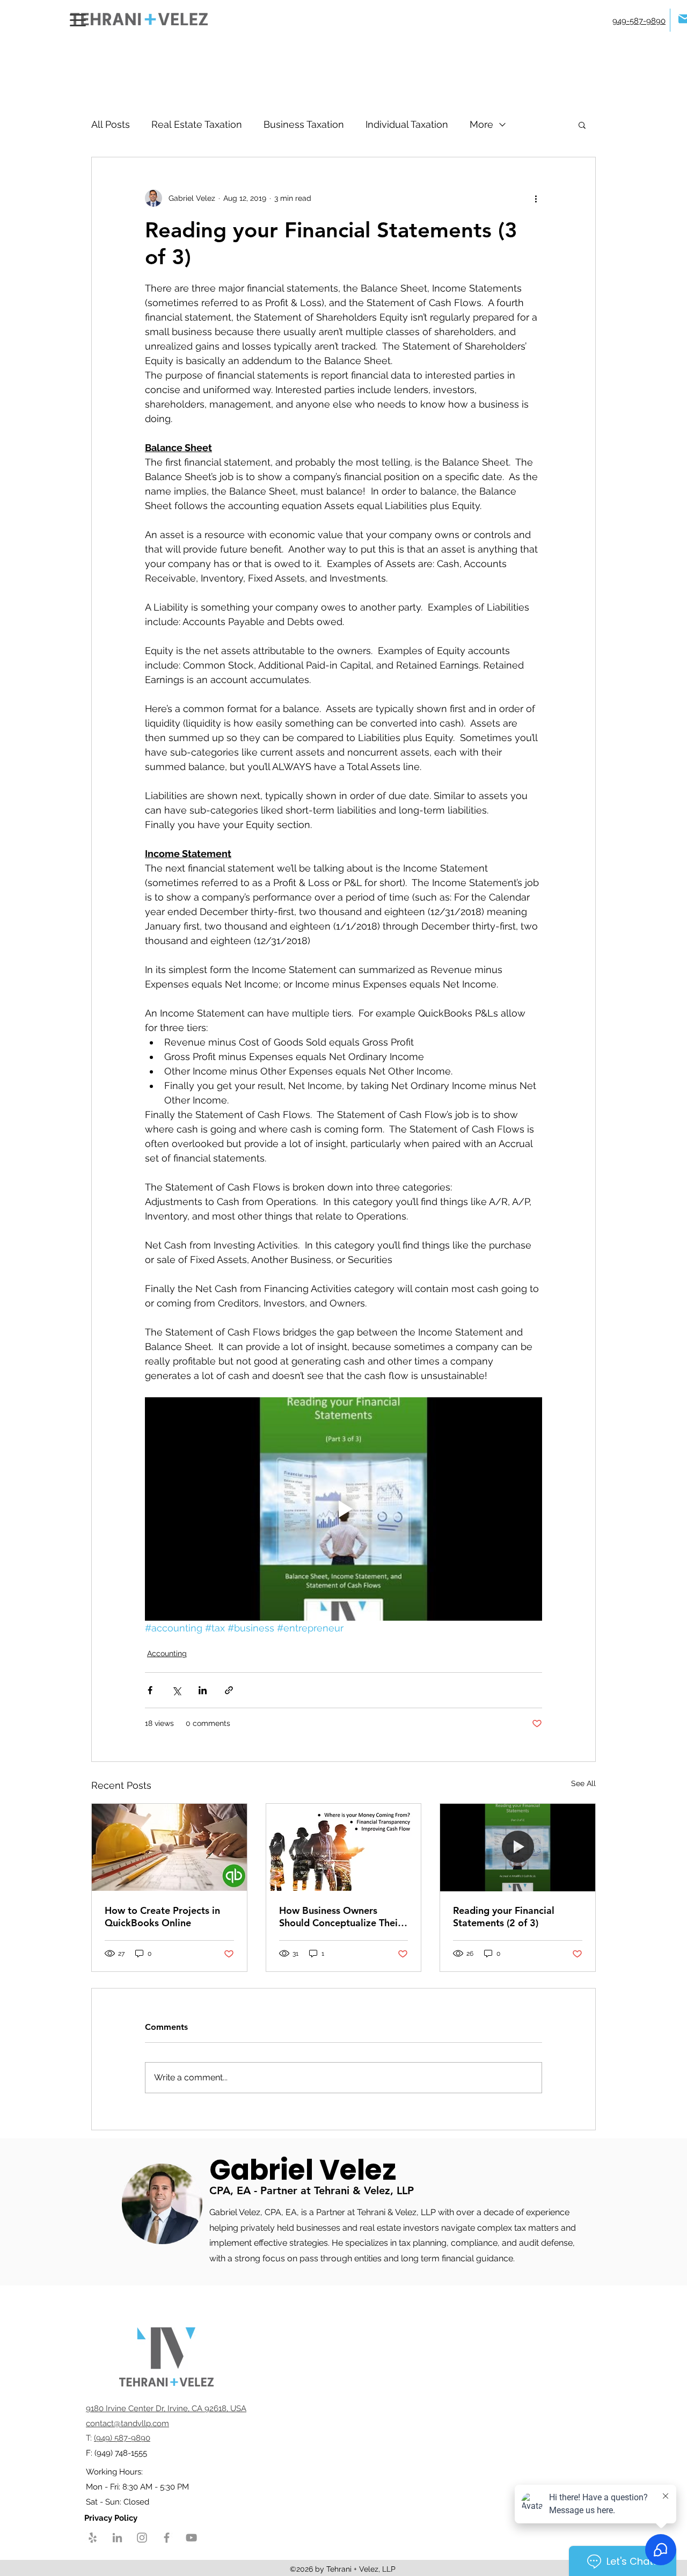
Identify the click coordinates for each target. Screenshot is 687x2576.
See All (583, 1783)
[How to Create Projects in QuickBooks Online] (169, 1847)
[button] (582, 125)
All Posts (111, 124)
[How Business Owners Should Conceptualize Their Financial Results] (344, 1847)
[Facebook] (167, 2538)
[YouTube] (191, 2538)
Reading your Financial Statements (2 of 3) (504, 1917)
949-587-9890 (639, 21)
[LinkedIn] (117, 2538)
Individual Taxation (407, 124)
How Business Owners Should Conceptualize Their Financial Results (340, 1917)
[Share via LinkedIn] (203, 1690)
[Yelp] (93, 2538)
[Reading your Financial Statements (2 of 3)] (518, 1847)
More (481, 124)
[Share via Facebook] (150, 1690)
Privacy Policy (112, 2518)
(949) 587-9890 (122, 2438)
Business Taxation (304, 124)
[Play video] (343, 1509)
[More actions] (536, 198)
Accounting (167, 1653)
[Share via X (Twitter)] (176, 1690)
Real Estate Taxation (197, 124)
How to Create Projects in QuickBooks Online (162, 1917)
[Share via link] (229, 1690)
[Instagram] (142, 2538)
